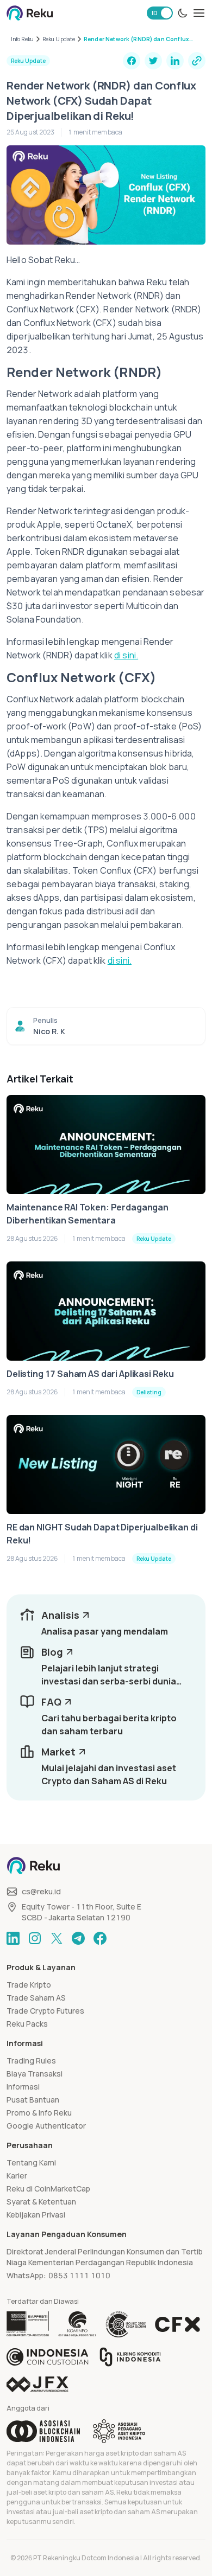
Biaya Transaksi (35, 2074)
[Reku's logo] (30, 13)
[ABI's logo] (43, 2431)
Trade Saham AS (36, 1998)
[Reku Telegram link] (78, 1938)
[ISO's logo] (126, 2324)
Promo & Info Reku (39, 2113)
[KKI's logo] (130, 2357)
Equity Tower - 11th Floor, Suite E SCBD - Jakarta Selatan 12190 (82, 1912)
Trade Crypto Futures (45, 2011)
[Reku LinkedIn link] (13, 1938)
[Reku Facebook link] (100, 1938)
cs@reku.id (41, 1891)
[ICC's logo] (48, 2357)
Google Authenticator (46, 2126)
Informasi (23, 2087)
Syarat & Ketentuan (41, 2202)
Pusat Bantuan (33, 2100)
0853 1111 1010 (79, 2275)
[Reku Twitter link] (57, 1938)
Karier (17, 2175)
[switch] (160, 13)
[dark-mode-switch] (183, 13)
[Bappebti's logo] (28, 2324)
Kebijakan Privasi (36, 2215)
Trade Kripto (29, 1985)
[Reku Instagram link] (35, 1938)
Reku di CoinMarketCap (48, 2189)
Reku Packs (27, 2024)
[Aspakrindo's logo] (119, 2431)
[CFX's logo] (177, 2324)
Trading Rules (31, 2061)
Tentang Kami (31, 2162)
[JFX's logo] (38, 2384)
